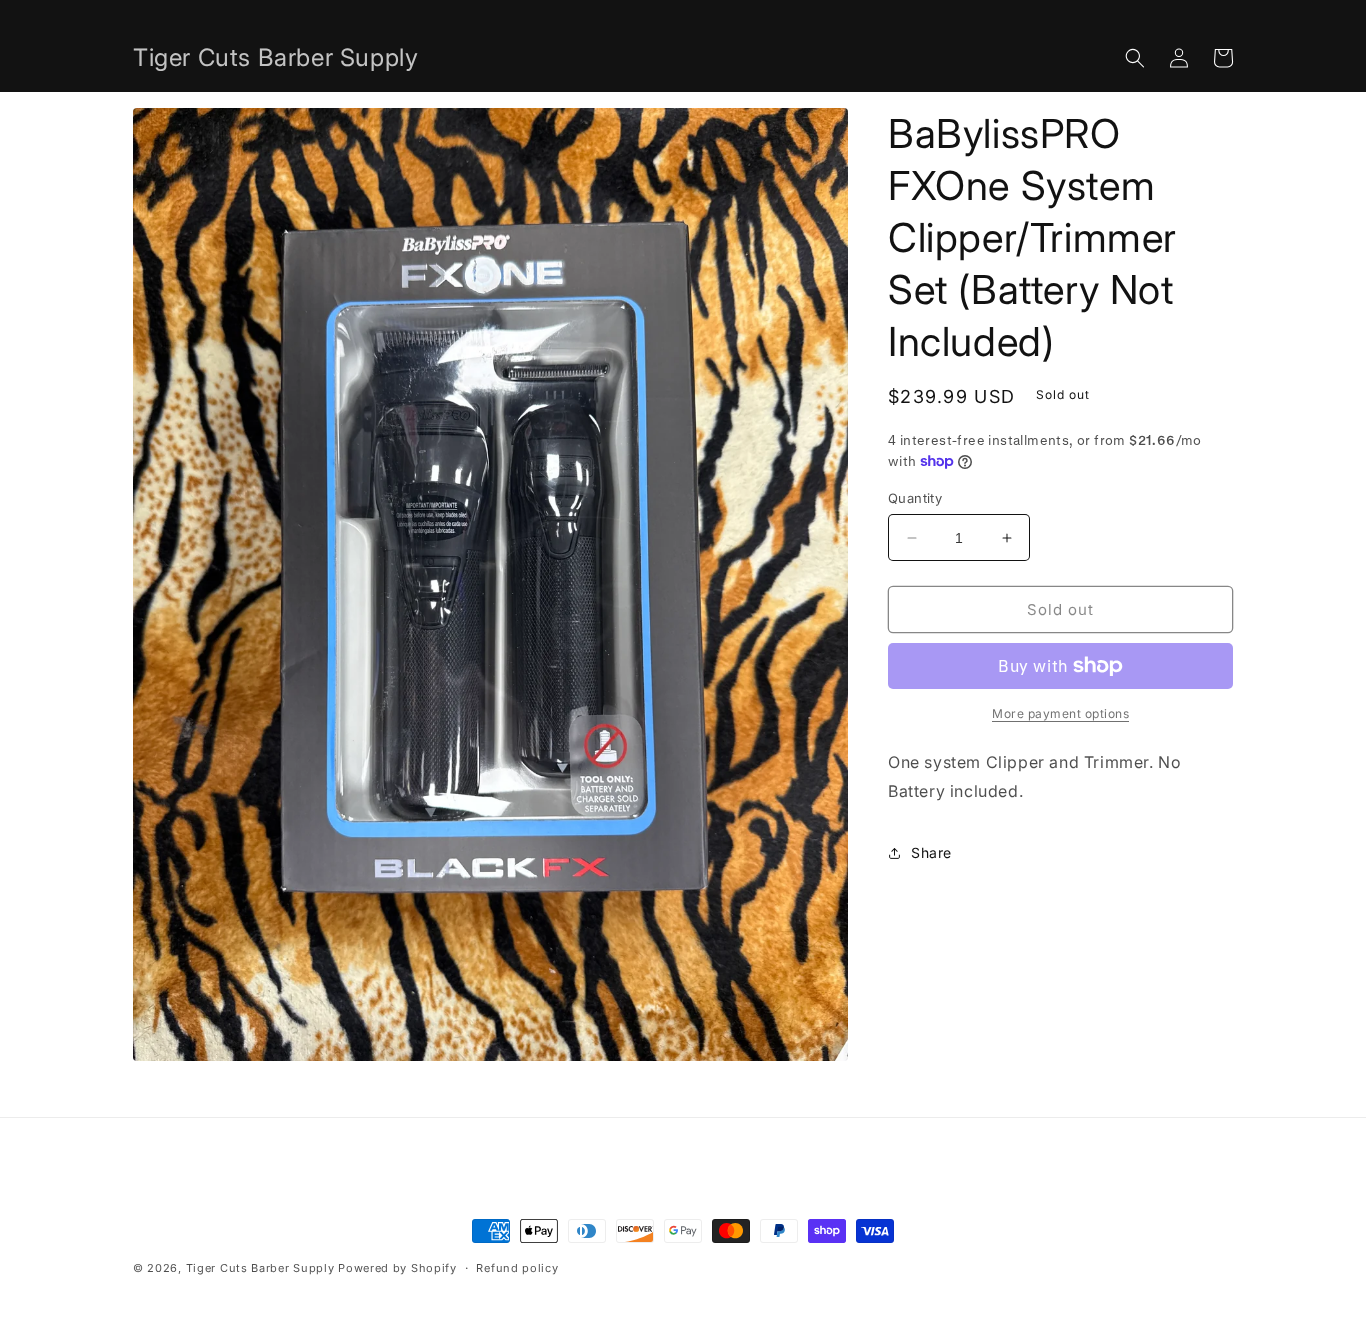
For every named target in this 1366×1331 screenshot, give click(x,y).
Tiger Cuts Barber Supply (260, 1268)
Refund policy (517, 1268)
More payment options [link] (1060, 713)
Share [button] (931, 852)
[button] (1135, 58)
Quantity (915, 498)
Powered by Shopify (397, 1268)
